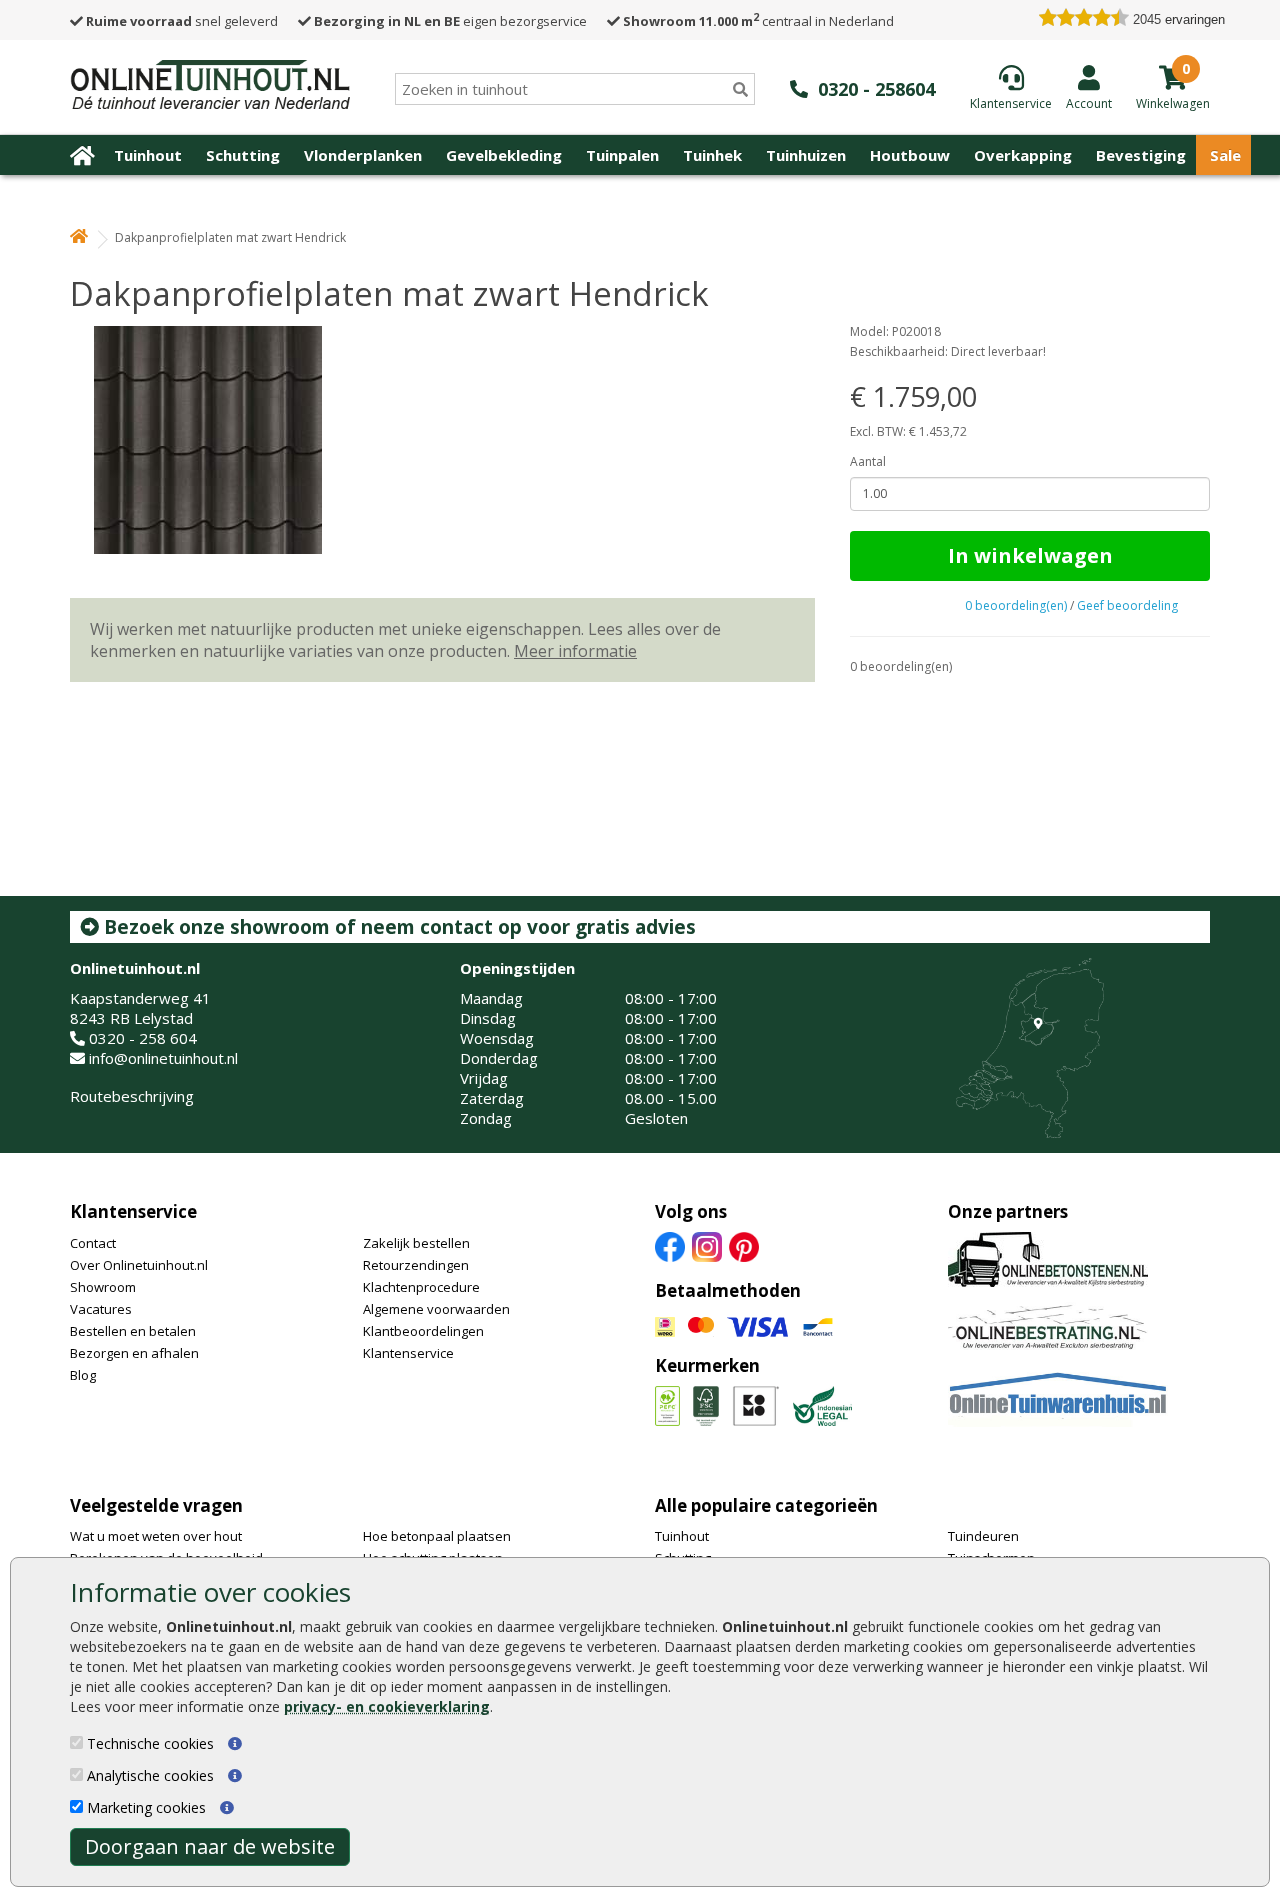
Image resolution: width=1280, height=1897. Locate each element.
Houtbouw (910, 155)
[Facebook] (670, 1245)
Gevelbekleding (504, 155)
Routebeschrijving (132, 1096)
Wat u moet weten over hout (156, 1536)
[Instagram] (707, 1245)
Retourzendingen (416, 1265)
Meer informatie (575, 651)
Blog (83, 1375)
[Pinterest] (744, 1245)
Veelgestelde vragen (156, 1505)
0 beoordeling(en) (1016, 605)
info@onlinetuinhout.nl (163, 1058)
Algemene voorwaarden (436, 1309)
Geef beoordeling (1127, 605)
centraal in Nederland (758, 21)
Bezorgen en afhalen (134, 1353)
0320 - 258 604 (143, 1038)
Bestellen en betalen (133, 1331)
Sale (1225, 155)
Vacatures (101, 1309)
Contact (93, 1243)
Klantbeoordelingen (423, 1331)
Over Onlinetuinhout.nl (139, 1265)
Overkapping (1023, 155)
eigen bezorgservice (450, 21)
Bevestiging (1141, 155)
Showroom (103, 1287)
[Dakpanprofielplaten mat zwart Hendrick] (442, 440)
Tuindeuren (983, 1536)
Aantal (868, 461)
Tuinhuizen (806, 155)
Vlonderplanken (363, 155)
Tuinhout (148, 155)
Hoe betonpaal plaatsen (437, 1536)
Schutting (243, 155)
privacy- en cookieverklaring (387, 1706)
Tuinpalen (622, 155)
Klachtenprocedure (421, 1287)
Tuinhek (712, 155)
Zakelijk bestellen (416, 1243)
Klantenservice (133, 1211)
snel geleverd (182, 21)
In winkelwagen (1030, 555)
